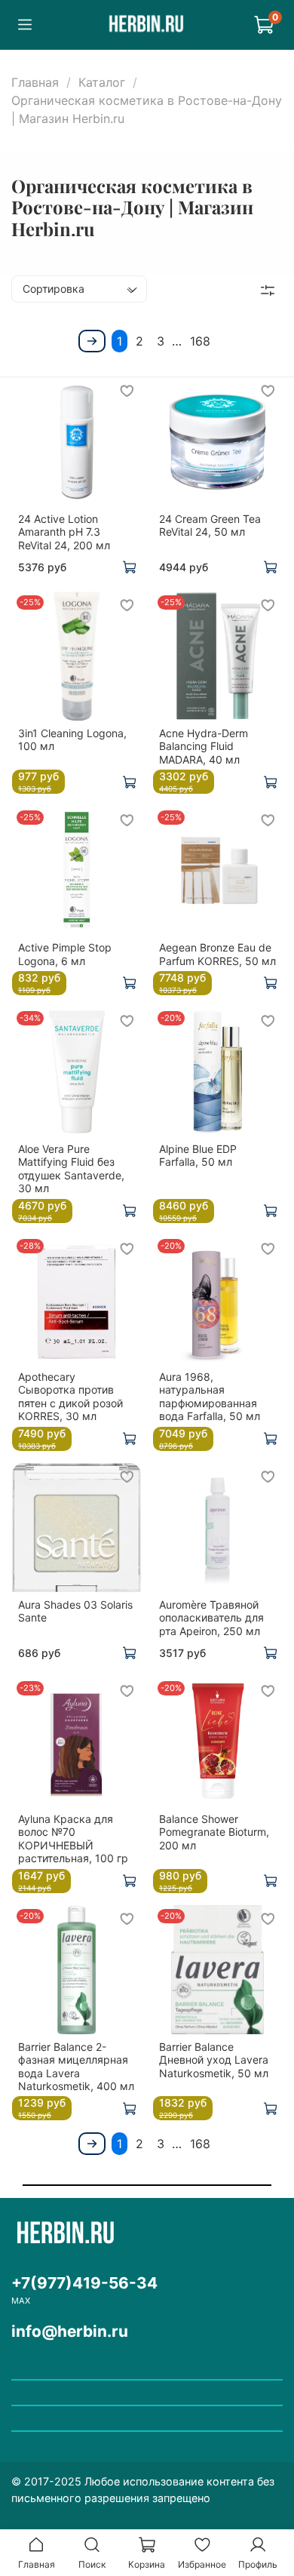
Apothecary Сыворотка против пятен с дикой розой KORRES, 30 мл (70, 1397)
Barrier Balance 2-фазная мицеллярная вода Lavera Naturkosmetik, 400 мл (76, 2067)
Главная (35, 82)
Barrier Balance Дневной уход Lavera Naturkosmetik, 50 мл (214, 2060)
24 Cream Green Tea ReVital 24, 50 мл (210, 526)
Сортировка (54, 289)
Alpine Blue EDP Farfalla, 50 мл (198, 1156)
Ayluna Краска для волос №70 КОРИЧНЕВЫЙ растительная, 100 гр (73, 1839)
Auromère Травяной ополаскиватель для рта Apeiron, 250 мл (211, 1618)
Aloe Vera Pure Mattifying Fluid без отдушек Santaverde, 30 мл (71, 1169)
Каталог (102, 82)
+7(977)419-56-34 (84, 2283)
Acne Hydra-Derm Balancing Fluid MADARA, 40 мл (204, 746)
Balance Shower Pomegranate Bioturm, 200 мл (214, 1832)
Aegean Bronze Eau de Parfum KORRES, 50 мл (217, 954)
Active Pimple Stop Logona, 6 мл (65, 954)
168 (200, 341)
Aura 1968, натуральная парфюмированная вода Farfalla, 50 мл (210, 1397)
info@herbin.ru (70, 2331)
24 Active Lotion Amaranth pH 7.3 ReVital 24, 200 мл (64, 532)
